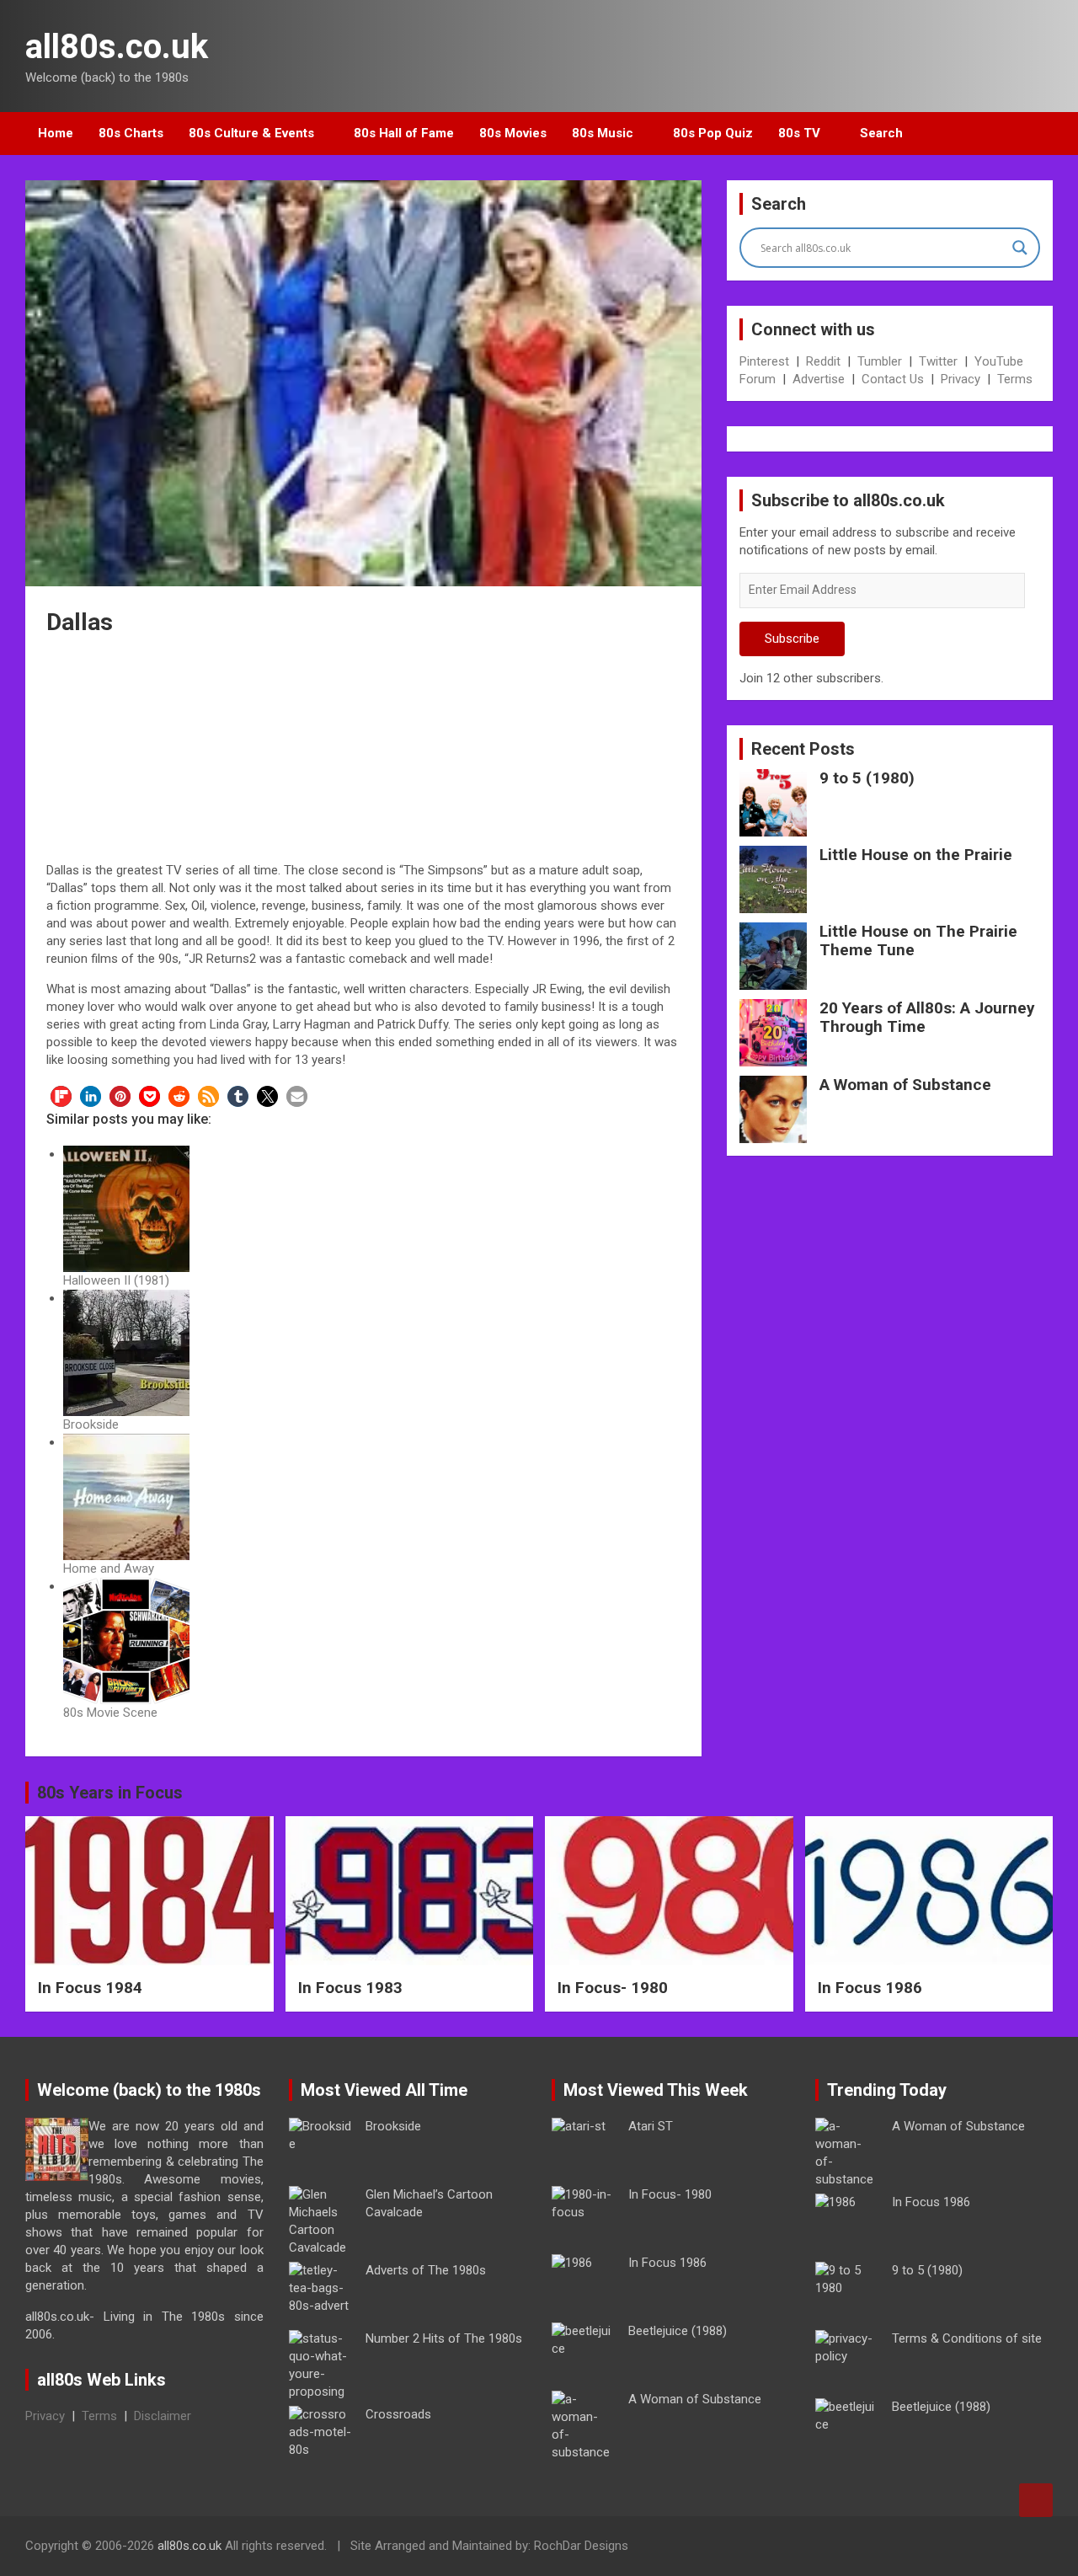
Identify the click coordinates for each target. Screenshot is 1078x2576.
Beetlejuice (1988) (678, 2331)
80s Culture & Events (251, 133)
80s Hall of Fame (404, 133)
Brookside (393, 2126)
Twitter (938, 361)
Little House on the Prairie (916, 855)
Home (56, 133)
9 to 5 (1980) (867, 778)
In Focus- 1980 (613, 1988)
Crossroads (398, 2414)
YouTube (999, 361)
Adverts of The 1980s (426, 2270)
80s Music (603, 133)
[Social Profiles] (953, 2548)
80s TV (799, 133)
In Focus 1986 (870, 1988)
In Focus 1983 (350, 1988)
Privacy (961, 379)
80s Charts (131, 133)
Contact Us (893, 379)
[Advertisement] (364, 751)
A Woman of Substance (905, 1085)
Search (881, 133)
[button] (61, 1096)
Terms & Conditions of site (967, 2338)
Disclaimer (163, 2416)
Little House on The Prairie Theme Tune (918, 941)
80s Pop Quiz (713, 133)
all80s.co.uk (117, 47)
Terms (1015, 379)
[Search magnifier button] (1020, 248)
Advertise (819, 379)
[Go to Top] (1036, 2500)
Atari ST (651, 2126)
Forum (758, 379)
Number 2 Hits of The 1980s (444, 2338)
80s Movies (513, 133)
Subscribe (792, 639)
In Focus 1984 (90, 1988)
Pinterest (764, 361)
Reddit (823, 361)
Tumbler (880, 361)
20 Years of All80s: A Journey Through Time (927, 1018)
